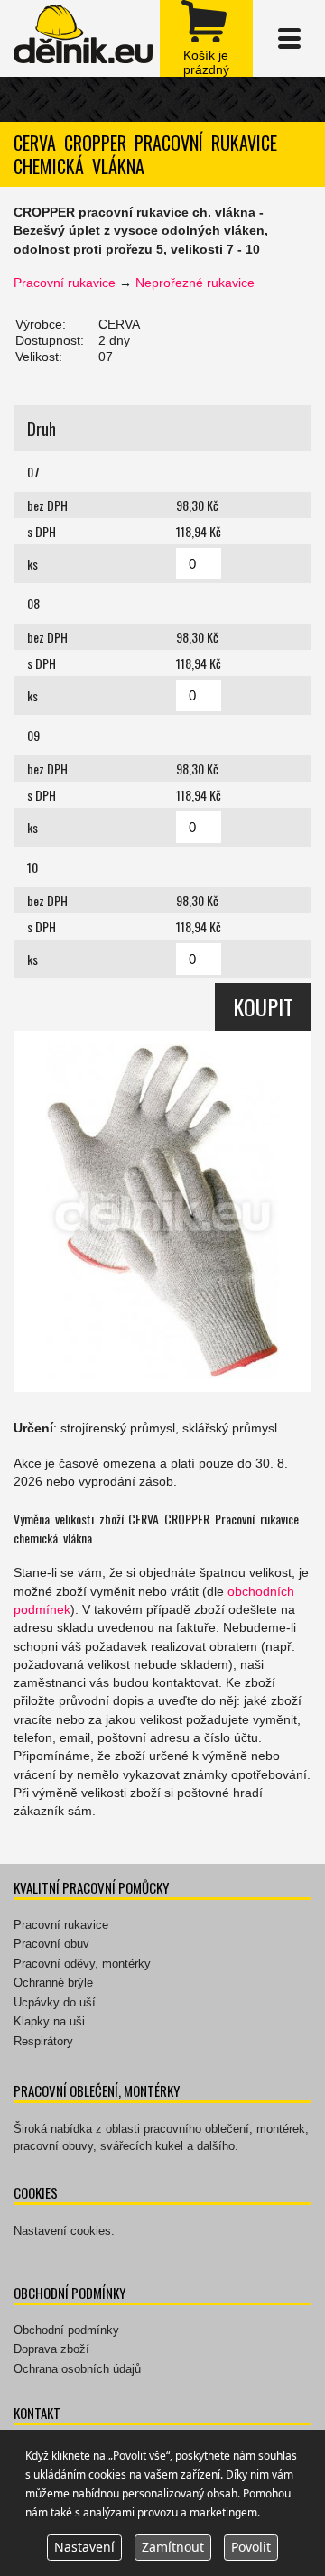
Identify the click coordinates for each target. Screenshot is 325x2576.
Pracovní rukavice (65, 283)
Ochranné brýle (53, 1983)
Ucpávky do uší (55, 2002)
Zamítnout (173, 2547)
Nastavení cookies (62, 2231)
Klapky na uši (49, 2021)
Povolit (251, 2547)
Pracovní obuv (51, 1944)
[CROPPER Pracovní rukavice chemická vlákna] (162, 1211)
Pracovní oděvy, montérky (82, 1964)
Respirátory (43, 2041)
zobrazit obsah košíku (206, 38)
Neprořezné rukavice (195, 283)
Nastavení (84, 2547)
